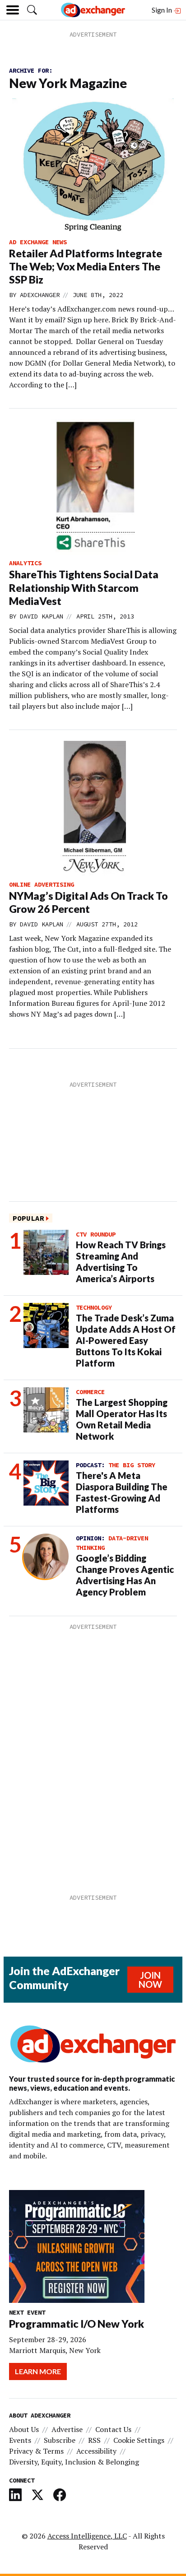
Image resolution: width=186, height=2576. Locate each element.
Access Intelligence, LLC (87, 2536)
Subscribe (60, 2440)
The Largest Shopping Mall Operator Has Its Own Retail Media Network (122, 1419)
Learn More (38, 2371)
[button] (32, 10)
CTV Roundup (96, 1234)
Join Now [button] (150, 1980)
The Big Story (132, 1465)
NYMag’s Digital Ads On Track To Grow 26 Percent (88, 902)
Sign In (163, 10)
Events (20, 2440)
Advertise (67, 2429)
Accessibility (96, 2451)
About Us (24, 2429)
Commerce (90, 1392)
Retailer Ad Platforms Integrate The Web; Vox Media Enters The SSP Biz (86, 266)
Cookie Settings (139, 2440)
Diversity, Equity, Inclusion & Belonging (74, 2462)
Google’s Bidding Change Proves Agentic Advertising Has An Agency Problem (125, 1575)
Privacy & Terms (36, 2451)
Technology (94, 1307)
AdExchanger (40, 295)
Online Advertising (42, 884)
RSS (94, 2440)
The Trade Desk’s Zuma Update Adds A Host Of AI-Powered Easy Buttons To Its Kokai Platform (126, 1340)
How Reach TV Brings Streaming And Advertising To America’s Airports (121, 1262)
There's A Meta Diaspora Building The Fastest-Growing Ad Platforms (122, 1492)
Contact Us (113, 2429)
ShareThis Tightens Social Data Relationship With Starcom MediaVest (84, 587)
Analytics (25, 563)
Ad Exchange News (38, 242)
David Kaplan (42, 616)
